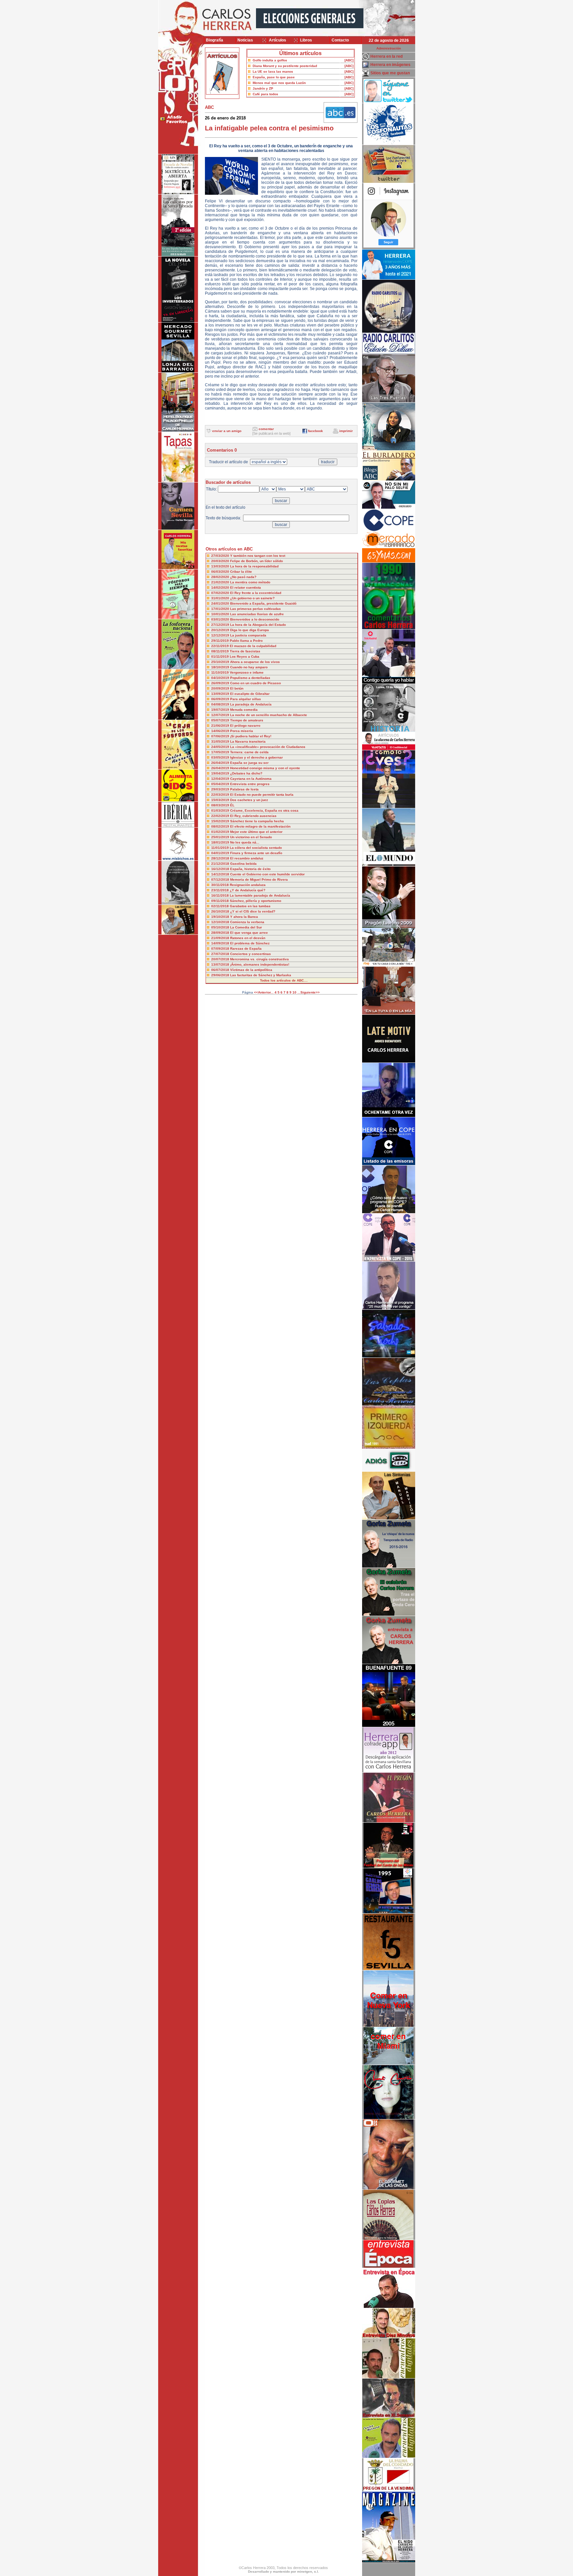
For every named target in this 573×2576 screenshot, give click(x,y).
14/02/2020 (221, 588)
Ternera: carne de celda (249, 752)
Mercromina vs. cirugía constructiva (259, 959)
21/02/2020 (221, 582)
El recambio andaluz (247, 858)
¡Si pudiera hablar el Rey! (251, 736)
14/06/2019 (221, 731)
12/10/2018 (221, 922)
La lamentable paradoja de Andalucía (260, 895)
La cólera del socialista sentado (256, 848)
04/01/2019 (221, 853)
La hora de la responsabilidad (254, 566)
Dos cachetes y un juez (249, 800)
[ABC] (349, 60)
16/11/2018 (221, 895)
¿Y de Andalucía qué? (248, 890)
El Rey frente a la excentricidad (256, 593)
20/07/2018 (221, 959)
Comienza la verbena (247, 922)
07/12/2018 (221, 880)
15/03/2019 (221, 800)
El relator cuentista (246, 588)
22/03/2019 (221, 795)
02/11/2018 (221, 906)
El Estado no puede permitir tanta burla (262, 795)
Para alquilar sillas (246, 699)
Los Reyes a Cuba (245, 657)
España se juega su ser (249, 763)
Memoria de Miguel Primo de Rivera (259, 880)
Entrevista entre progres (250, 784)
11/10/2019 (221, 672)
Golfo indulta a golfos (270, 60)
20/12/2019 (221, 630)
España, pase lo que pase (274, 77)
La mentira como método (250, 582)
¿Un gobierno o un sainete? (252, 598)
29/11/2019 (221, 641)
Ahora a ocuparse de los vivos (255, 662)
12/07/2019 (221, 715)
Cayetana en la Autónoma (251, 779)
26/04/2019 (221, 763)
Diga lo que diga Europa (250, 630)
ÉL (232, 805)
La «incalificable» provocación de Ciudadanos (268, 747)
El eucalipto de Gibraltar (250, 694)
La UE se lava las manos (273, 72)
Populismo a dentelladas (250, 678)
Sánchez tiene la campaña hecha (257, 821)
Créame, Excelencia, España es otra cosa (264, 810)
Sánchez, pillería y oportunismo (255, 901)
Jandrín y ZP (263, 88)
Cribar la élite (241, 572)
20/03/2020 (221, 561)
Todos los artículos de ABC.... (284, 980)
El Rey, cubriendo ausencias (253, 816)
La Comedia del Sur (246, 927)
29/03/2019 (221, 789)
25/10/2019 (221, 662)
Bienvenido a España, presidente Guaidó (263, 603)
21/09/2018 (221, 938)
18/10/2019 (221, 667)
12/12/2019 (221, 635)
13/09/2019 (221, 694)
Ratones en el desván (248, 938)
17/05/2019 (221, 752)
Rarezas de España (246, 949)
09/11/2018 (221, 901)
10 (294, 992)
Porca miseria (242, 731)
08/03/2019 (221, 805)
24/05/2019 (221, 747)
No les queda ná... (245, 842)
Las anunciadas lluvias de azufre (257, 614)
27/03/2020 (221, 556)
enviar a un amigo (227, 431)
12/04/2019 (221, 779)
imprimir (346, 431)
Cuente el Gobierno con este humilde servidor (267, 874)
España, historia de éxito (250, 869)
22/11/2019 (221, 646)
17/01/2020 (221, 609)
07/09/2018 (221, 949)
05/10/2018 (221, 927)
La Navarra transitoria (248, 741)
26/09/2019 (221, 683)
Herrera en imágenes (390, 65)
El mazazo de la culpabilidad (253, 646)
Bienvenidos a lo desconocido (255, 619)
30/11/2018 (221, 885)
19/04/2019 (221, 773)
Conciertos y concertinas (251, 954)
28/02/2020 (221, 577)
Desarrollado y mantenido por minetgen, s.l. (284, 2572)
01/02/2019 (221, 832)
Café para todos (265, 94)
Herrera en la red (386, 56)
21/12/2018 (221, 864)
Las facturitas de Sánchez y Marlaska (261, 975)
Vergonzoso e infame (247, 672)
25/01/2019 (221, 837)
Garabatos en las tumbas (250, 906)
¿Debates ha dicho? (246, 773)
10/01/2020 (221, 614)
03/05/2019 (221, 757)
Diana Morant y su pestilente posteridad (285, 66)
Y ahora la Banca (244, 917)
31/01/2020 (221, 598)
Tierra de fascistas (245, 651)
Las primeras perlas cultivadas (255, 609)
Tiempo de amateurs (247, 720)
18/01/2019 (221, 842)
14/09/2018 (221, 943)
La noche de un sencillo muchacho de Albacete (269, 715)
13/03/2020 (221, 566)
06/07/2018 (221, 970)
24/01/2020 (221, 603)
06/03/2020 (221, 572)
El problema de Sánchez (250, 943)
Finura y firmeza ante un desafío (256, 853)
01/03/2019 (221, 810)
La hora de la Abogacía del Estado (258, 625)
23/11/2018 (221, 890)
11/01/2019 (221, 848)
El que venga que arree (249, 933)
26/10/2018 (221, 911)
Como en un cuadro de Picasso (255, 683)
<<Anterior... (264, 992)
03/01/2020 (221, 619)
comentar (266, 429)
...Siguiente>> (309, 992)
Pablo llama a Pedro (246, 641)
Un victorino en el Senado (251, 837)
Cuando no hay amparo (249, 667)
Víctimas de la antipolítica (251, 970)
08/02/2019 (221, 826)
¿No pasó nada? (243, 577)
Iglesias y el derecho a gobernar (256, 757)
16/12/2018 (221, 869)
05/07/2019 (221, 720)
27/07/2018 (221, 954)
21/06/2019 (221, 726)
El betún (237, 688)
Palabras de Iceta (244, 789)
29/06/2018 (221, 975)
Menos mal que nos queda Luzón (279, 83)
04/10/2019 (221, 678)
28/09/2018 (221, 933)
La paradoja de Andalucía (251, 704)
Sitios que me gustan (390, 73)
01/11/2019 (221, 657)
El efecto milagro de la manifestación (260, 826)
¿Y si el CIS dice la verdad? (253, 911)
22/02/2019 (221, 816)
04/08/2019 (221, 704)
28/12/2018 (221, 858)
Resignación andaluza (248, 885)
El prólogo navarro (245, 726)
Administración (389, 48)
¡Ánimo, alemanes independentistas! (260, 964)
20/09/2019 (221, 688)
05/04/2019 (221, 784)
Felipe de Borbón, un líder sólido (256, 561)
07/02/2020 (221, 593)
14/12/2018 (221, 874)
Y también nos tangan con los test (258, 556)
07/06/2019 (221, 736)
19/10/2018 (221, 917)
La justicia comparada (248, 635)
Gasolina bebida (243, 864)
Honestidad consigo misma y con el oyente (265, 768)
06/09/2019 (221, 699)
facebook (316, 431)
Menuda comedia (244, 710)
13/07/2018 (221, 964)
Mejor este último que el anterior (256, 832)
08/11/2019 (221, 651)
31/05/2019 (221, 741)
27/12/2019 (221, 625)
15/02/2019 (221, 821)
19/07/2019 (221, 710)
